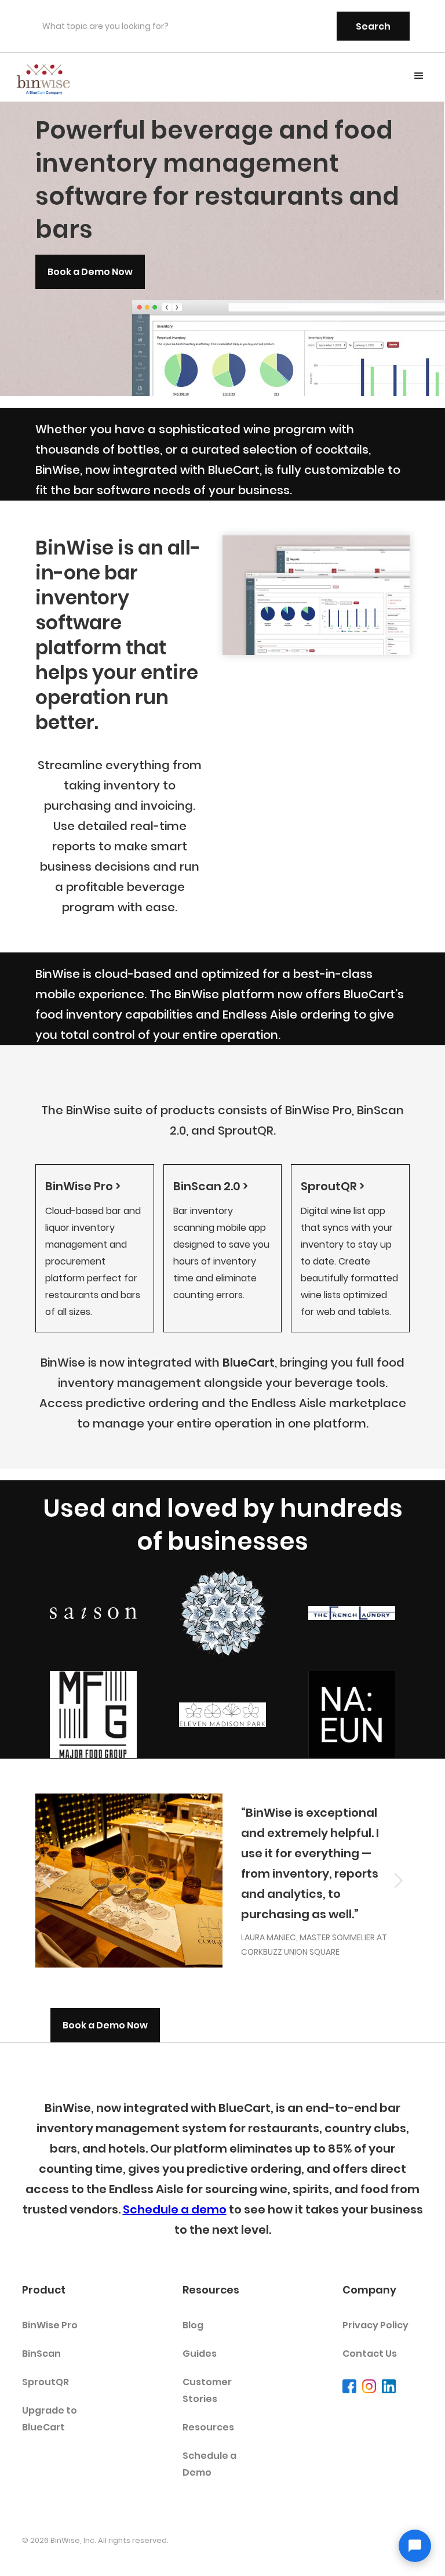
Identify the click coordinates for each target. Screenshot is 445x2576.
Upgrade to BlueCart (50, 2419)
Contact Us (370, 2354)
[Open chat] (415, 2546)
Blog (193, 2325)
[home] (43, 77)
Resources (208, 2427)
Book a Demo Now (90, 272)
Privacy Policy (375, 2325)
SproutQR (45, 2382)
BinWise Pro (50, 2325)
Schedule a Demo (209, 2464)
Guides (200, 2354)
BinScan (41, 2354)
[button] (419, 76)
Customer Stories (207, 2390)
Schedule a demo (175, 2209)
